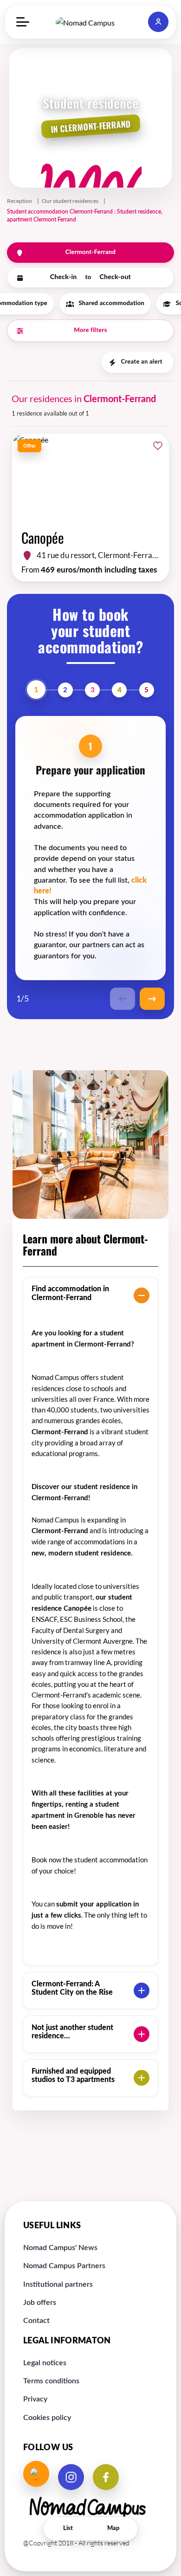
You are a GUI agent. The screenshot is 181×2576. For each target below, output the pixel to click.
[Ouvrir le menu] (23, 22)
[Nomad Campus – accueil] (90, 22)
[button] (158, 22)
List (68, 2528)
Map (113, 2528)
